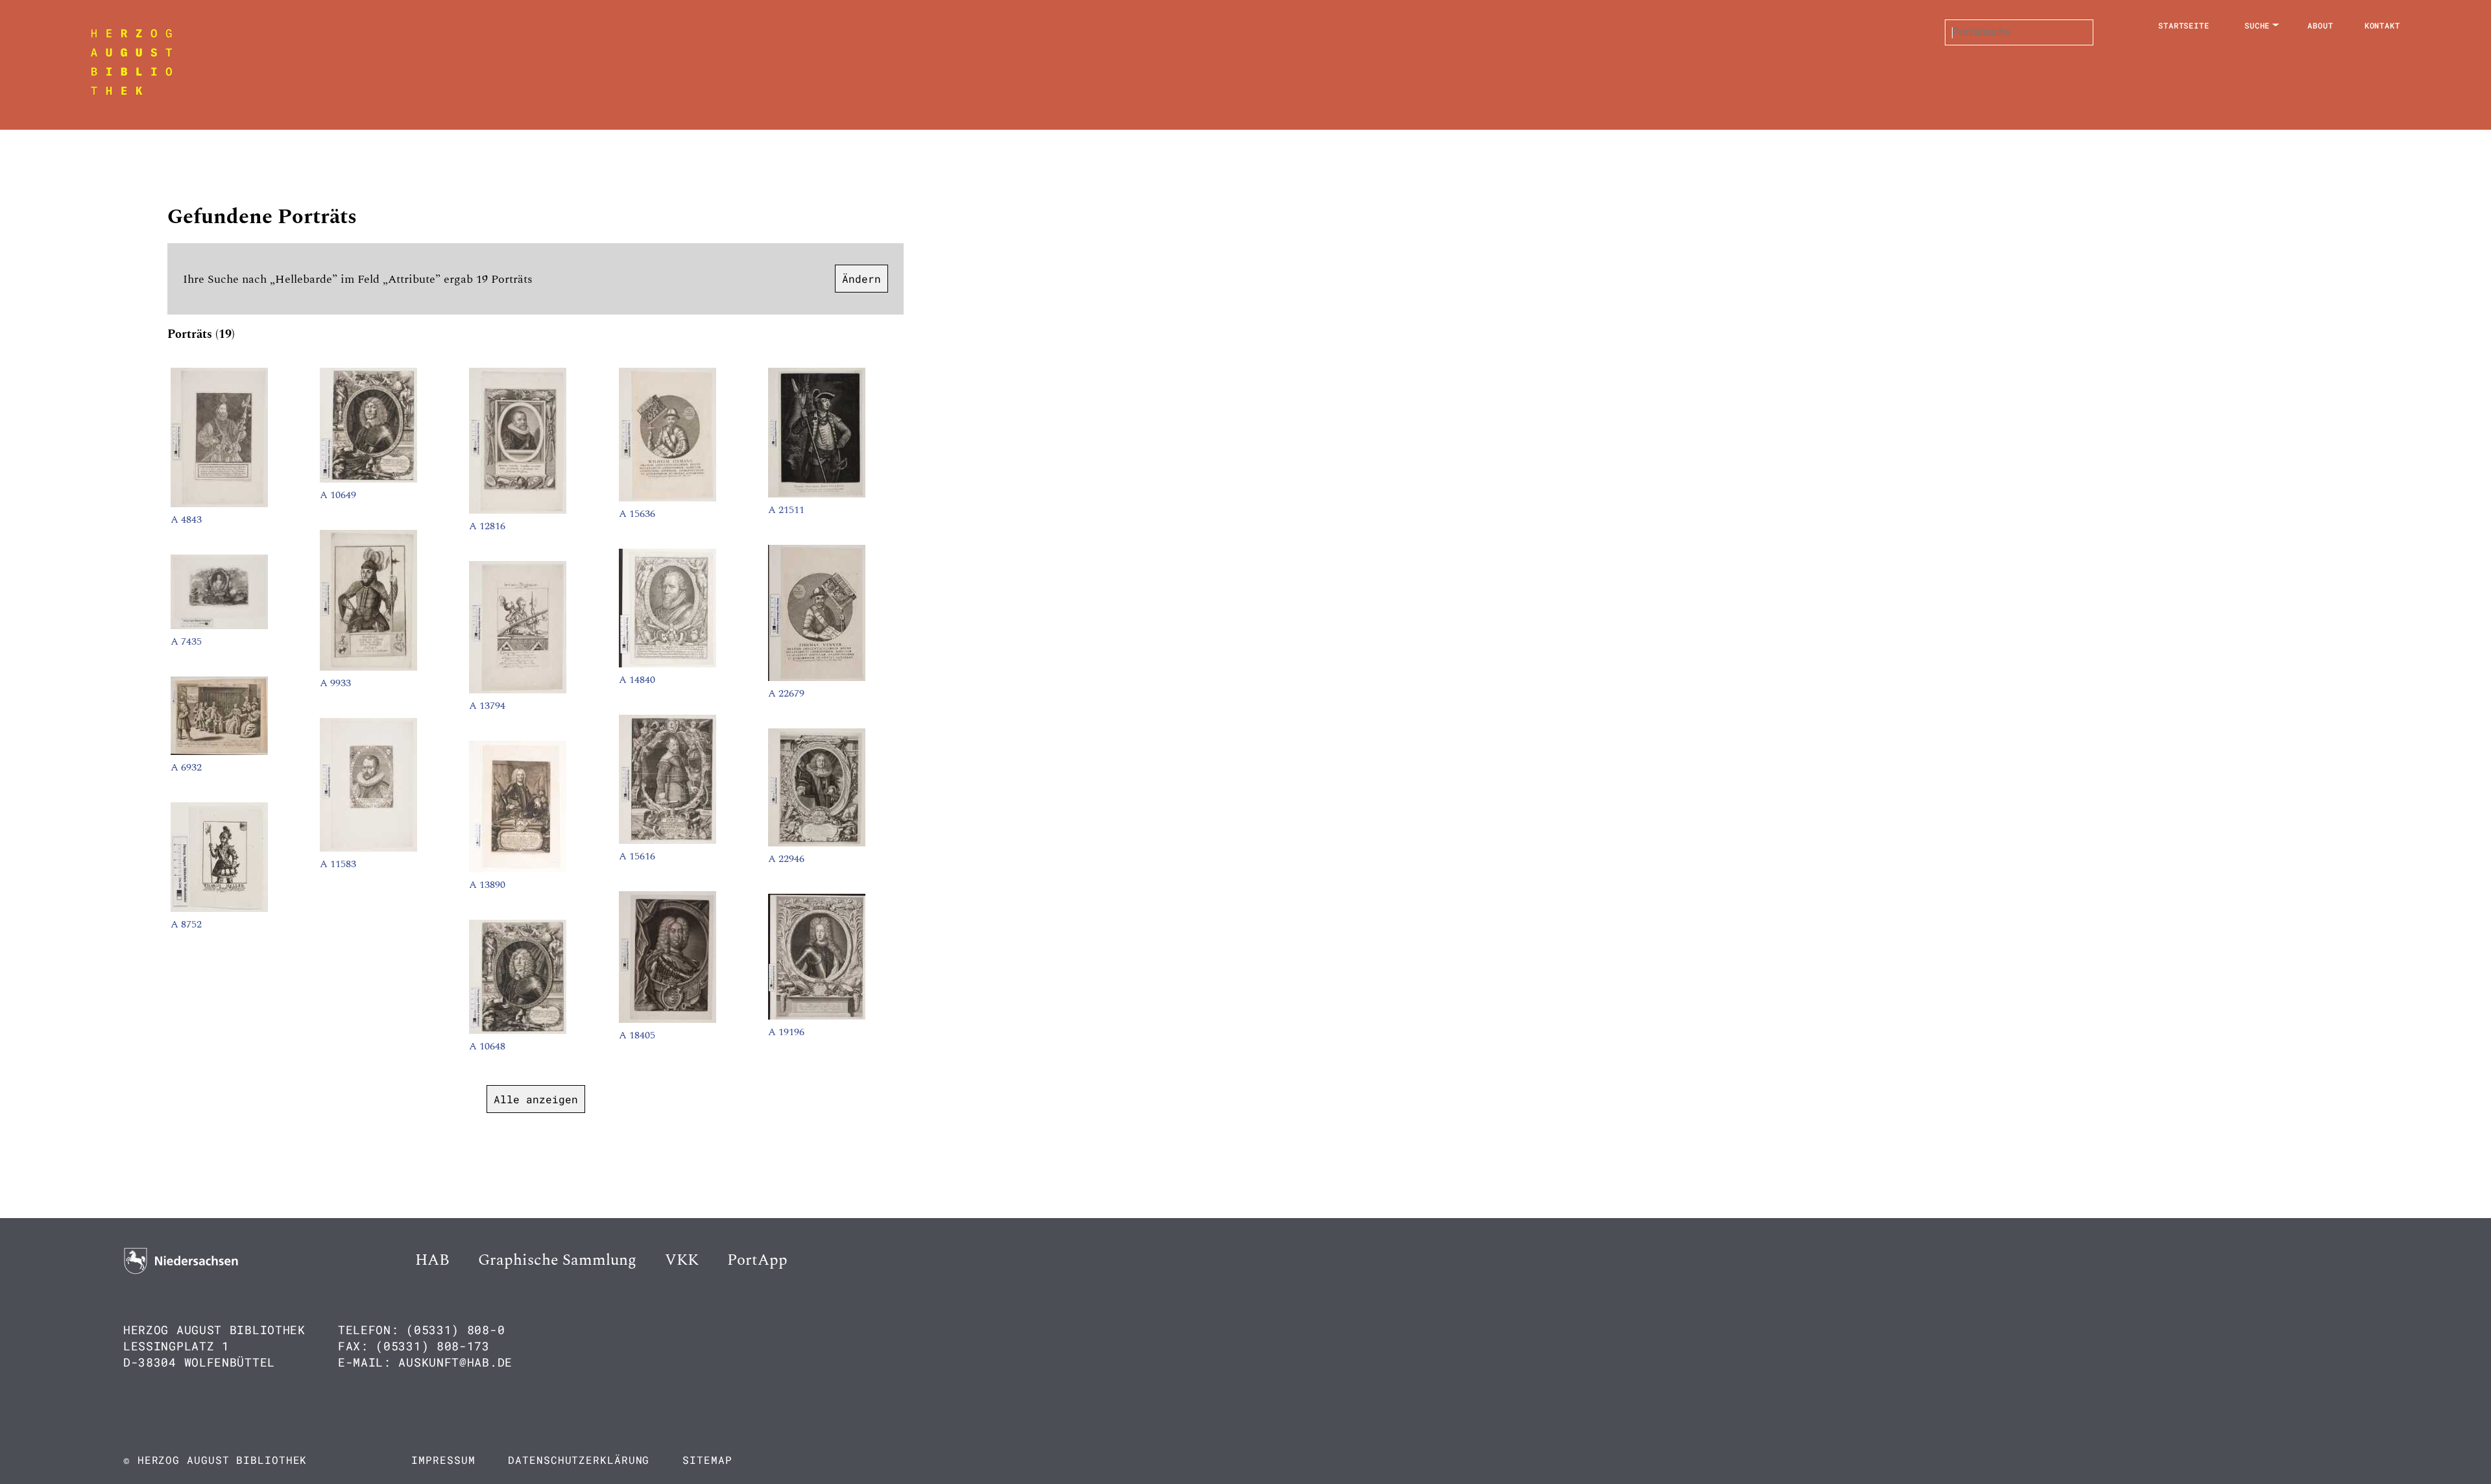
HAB (432, 1260)
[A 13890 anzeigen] (518, 869)
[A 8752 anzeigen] (219, 909)
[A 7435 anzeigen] (219, 626)
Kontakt (2382, 25)
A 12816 (487, 526)
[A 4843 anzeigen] (219, 504)
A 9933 (335, 683)
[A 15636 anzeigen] (668, 498)
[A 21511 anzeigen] (817, 494)
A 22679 (786, 693)
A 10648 (487, 1046)
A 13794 (487, 706)
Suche (2257, 25)
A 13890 (487, 885)
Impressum (443, 1460)
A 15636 (637, 514)
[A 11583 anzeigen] (368, 848)
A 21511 (786, 510)
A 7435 (186, 641)
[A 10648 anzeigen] (518, 1031)
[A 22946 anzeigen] (817, 843)
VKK (682, 1260)
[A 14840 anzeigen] (668, 664)
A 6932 (186, 767)
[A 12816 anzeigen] (518, 510)
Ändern (861, 279)
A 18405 (637, 1035)
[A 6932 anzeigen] (219, 752)
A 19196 (786, 1032)
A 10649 (338, 495)
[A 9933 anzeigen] (368, 667)
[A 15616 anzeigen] (668, 841)
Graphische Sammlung (557, 1260)
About (2320, 25)
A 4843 (186, 520)
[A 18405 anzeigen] (668, 1020)
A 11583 (338, 864)
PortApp (757, 1260)
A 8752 (186, 924)
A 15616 (637, 856)
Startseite (2184, 25)
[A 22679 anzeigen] (817, 678)
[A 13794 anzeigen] (518, 690)
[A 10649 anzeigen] (368, 479)
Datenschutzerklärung (579, 1460)
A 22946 (786, 859)
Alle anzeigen (536, 1099)
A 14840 (637, 680)
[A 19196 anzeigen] (817, 1016)
